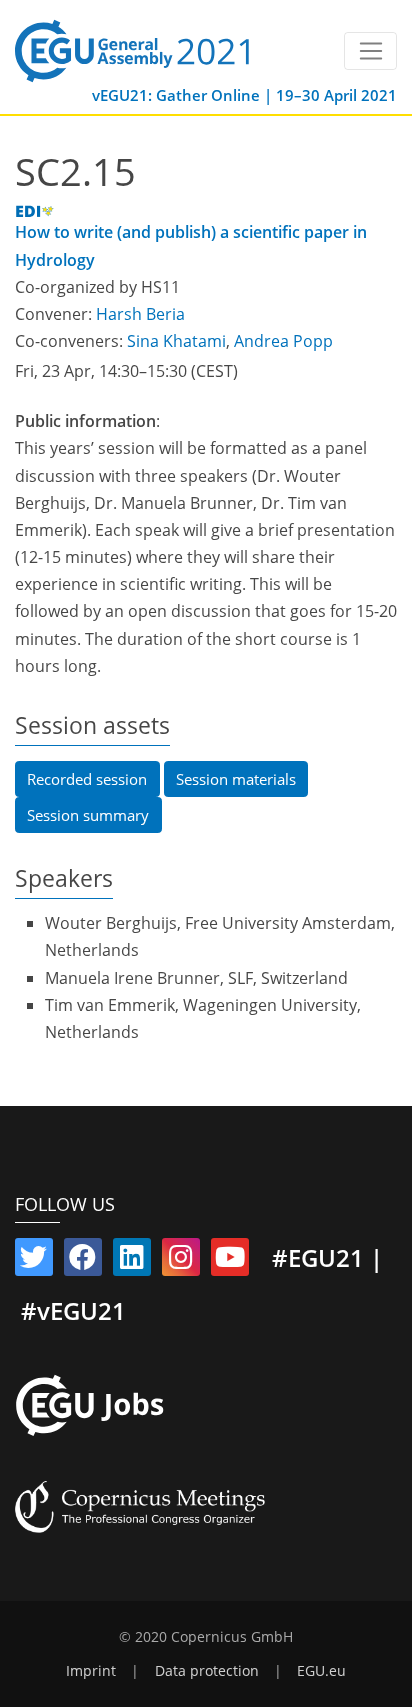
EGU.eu (321, 1671)
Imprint (91, 1671)
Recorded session (87, 779)
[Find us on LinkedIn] (132, 1261)
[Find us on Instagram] (181, 1261)
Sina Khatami (176, 341)
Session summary (88, 815)
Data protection (207, 1671)
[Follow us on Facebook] (83, 1261)
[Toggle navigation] (370, 51)
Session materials (236, 779)
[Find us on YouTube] (230, 1261)
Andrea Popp (283, 341)
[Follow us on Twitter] (34, 1261)
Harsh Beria (140, 314)
